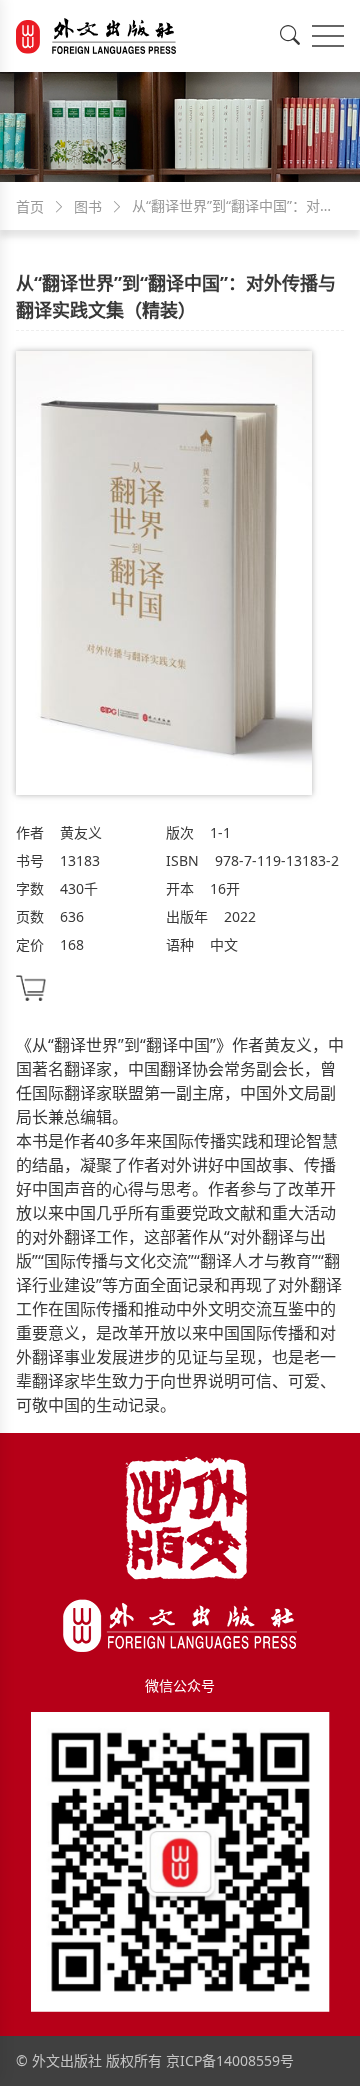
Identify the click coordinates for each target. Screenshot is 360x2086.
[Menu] (328, 36)
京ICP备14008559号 (230, 2060)
